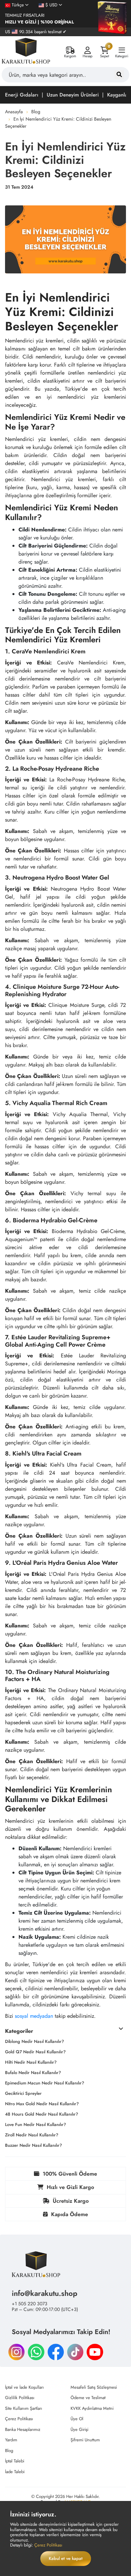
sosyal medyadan (34, 2016)
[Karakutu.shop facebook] (56, 2351)
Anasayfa (14, 112)
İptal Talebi (15, 2461)
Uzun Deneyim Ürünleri (73, 95)
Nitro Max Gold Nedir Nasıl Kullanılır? (42, 2104)
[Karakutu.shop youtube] (95, 2351)
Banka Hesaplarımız (23, 2429)
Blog (36, 112)
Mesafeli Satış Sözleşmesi (94, 2387)
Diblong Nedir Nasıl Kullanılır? (35, 2041)
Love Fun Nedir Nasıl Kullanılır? (36, 2124)
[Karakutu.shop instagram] (16, 2351)
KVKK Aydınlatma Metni (92, 2408)
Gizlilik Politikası (20, 2398)
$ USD (51, 5)
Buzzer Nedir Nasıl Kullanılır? (34, 2145)
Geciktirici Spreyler (23, 2093)
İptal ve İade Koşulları (24, 2387)
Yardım (11, 2440)
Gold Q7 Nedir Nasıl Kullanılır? (35, 2052)
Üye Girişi (79, 2429)
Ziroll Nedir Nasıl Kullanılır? (32, 2135)
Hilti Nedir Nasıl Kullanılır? (31, 2062)
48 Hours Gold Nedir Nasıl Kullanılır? (42, 2114)
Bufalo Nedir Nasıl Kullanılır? (33, 2073)
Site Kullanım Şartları (24, 2408)
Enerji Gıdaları (22, 95)
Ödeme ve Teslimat (88, 2398)
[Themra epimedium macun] (113, 18)
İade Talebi (15, 2472)
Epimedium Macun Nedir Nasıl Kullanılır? (45, 2083)
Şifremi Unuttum (85, 2440)
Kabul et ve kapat (66, 2558)
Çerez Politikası (19, 2419)
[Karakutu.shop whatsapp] (36, 2351)
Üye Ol (77, 2419)
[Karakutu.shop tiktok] (75, 2351)
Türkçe (18, 5)
